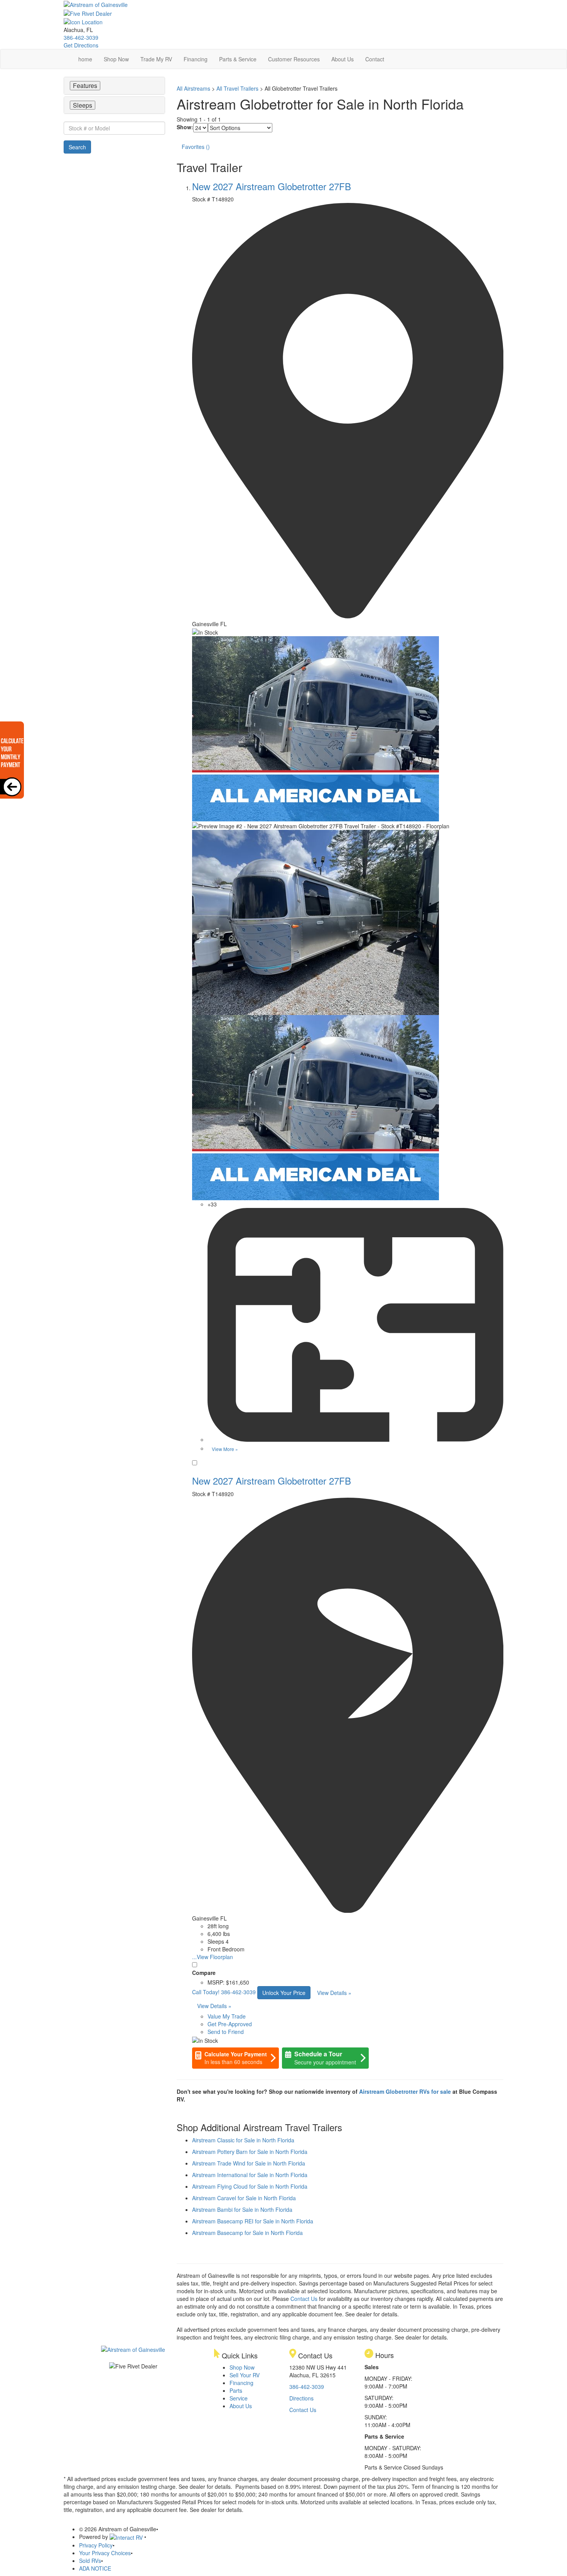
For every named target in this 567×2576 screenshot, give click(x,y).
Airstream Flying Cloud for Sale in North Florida (250, 2186)
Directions (301, 2398)
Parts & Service (238, 59)
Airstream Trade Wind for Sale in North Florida (249, 2163)
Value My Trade (227, 2016)
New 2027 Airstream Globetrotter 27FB (272, 186)
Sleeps (83, 105)
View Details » (334, 1993)
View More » (225, 1449)
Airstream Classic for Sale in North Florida (243, 2140)
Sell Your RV (245, 2375)
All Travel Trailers (237, 88)
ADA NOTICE (95, 2568)
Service (239, 2398)
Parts (236, 2390)
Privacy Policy (96, 2545)
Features (85, 85)
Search (77, 147)
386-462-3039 (81, 37)
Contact (375, 59)
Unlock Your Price (284, 1993)
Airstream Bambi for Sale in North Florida (242, 2209)
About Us (343, 59)
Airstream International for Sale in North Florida (250, 2175)
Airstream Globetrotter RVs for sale (405, 2091)
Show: (185, 127)
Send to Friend (226, 2032)
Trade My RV (156, 59)
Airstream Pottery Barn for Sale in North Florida (250, 2152)
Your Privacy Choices (105, 2553)
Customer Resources (294, 59)
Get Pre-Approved (230, 2024)
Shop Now (116, 59)
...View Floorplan (213, 1957)
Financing (196, 59)
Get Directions (81, 45)
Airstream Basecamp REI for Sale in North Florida (253, 2221)
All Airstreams (193, 88)
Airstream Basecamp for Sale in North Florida (247, 2233)
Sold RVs (90, 2561)
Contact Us (304, 2299)
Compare (204, 1973)
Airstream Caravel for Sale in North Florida (244, 2198)
